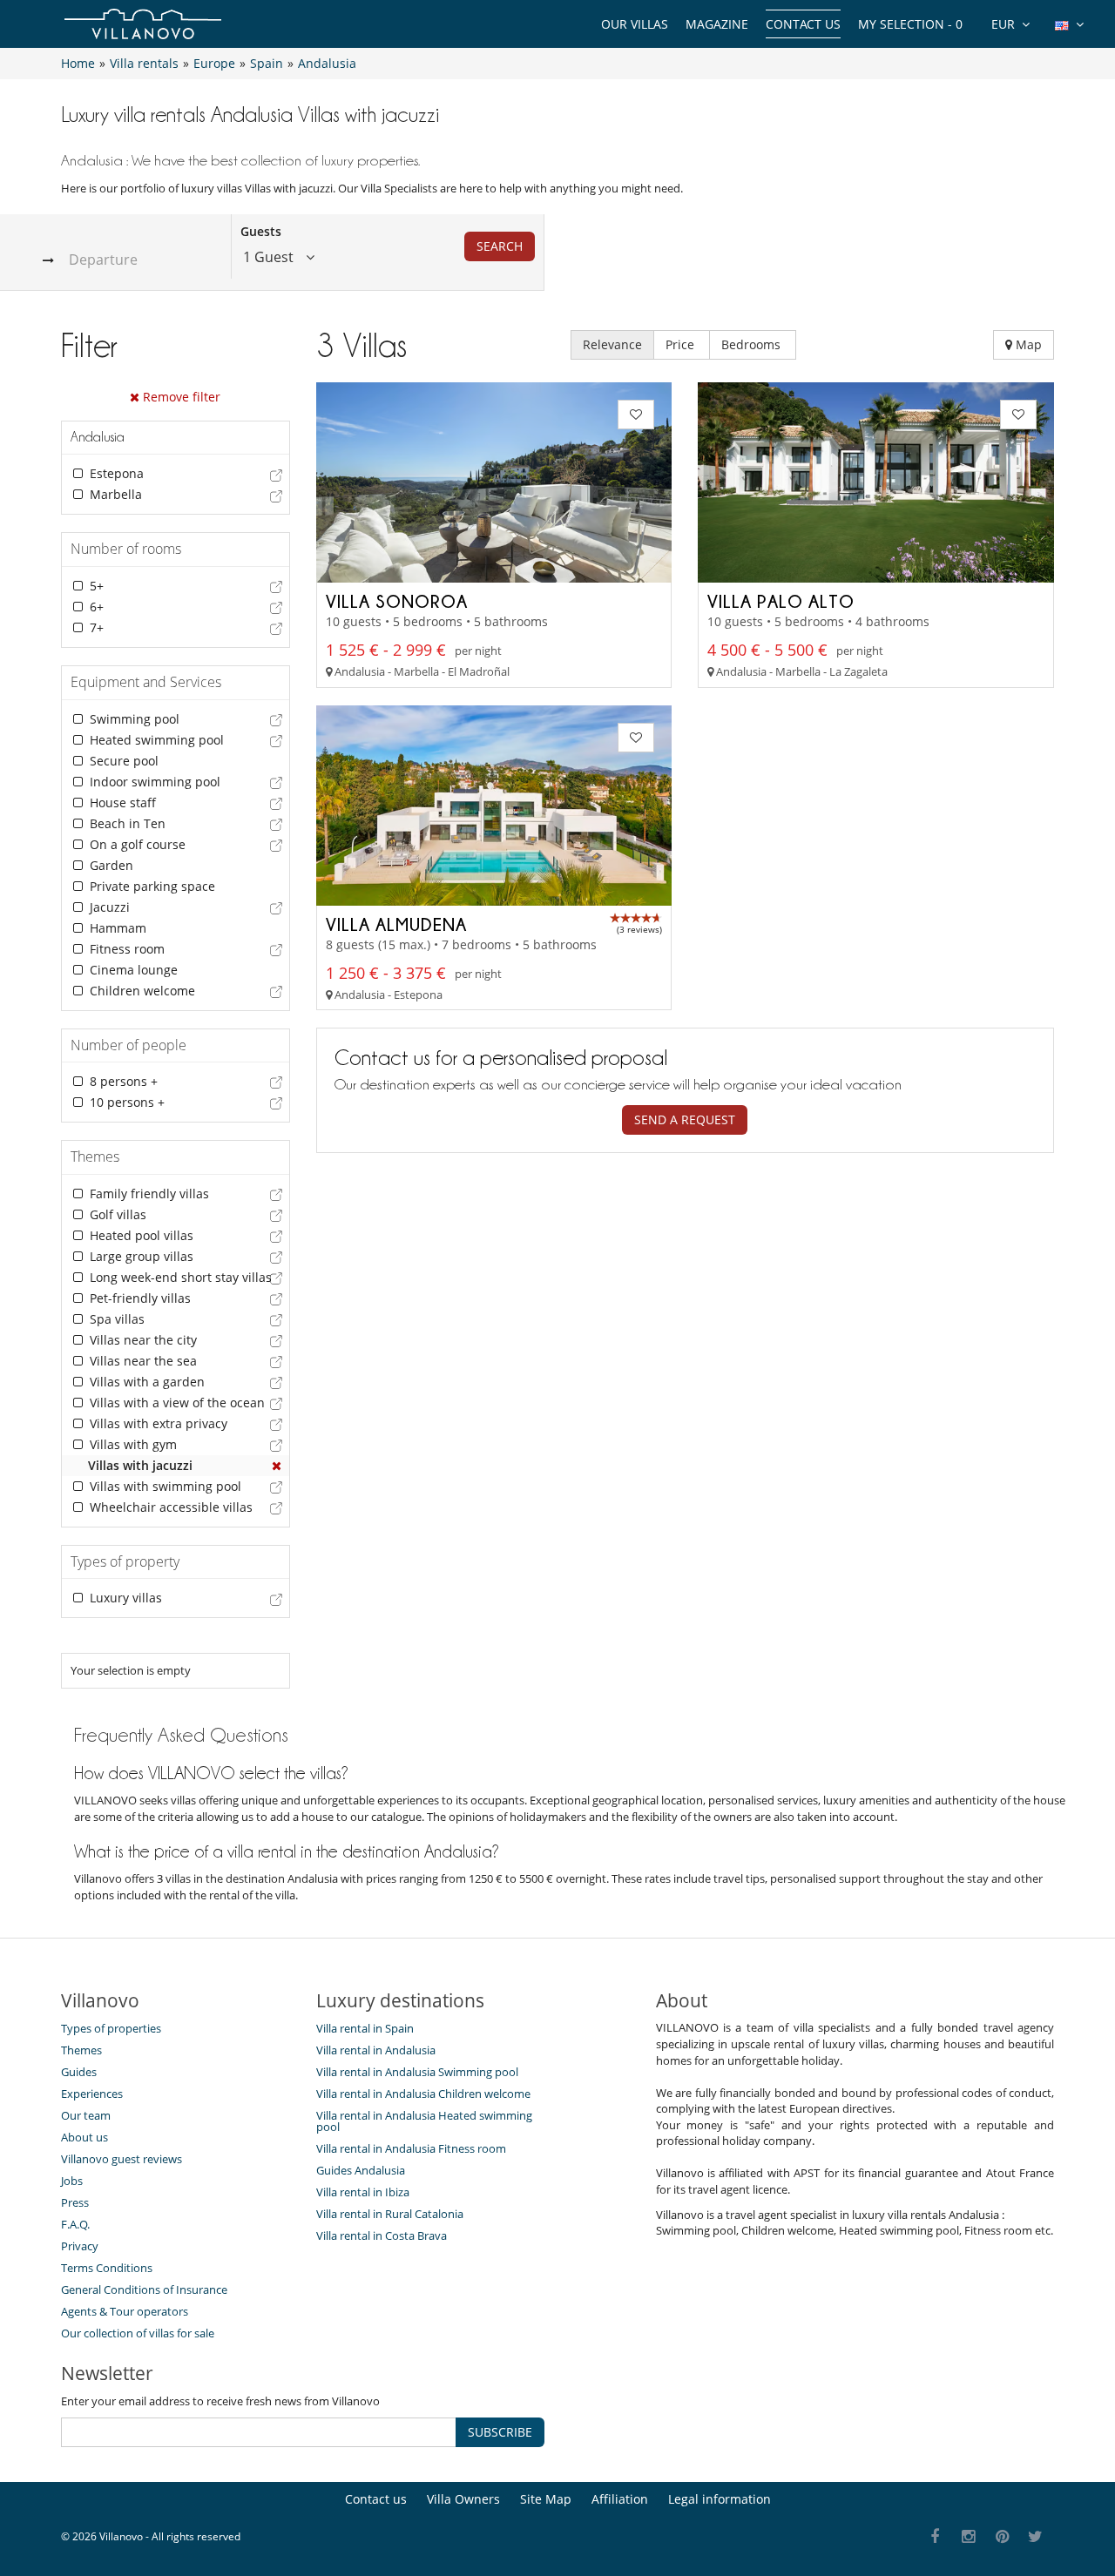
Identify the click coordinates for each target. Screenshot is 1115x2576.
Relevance (612, 344)
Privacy (80, 2246)
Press (75, 2202)
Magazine (717, 24)
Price (682, 344)
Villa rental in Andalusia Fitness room (411, 2148)
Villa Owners (463, 2499)
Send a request (685, 1119)
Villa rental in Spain (365, 2028)
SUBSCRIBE (500, 2432)
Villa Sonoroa (397, 601)
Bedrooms (753, 344)
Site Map (546, 2499)
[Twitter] (1036, 2537)
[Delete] (277, 1466)
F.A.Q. (75, 2224)
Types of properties (111, 2028)
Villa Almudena (396, 924)
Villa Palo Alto (781, 601)
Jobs (72, 2181)
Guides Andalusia (361, 2170)
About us (84, 2137)
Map (1027, 344)
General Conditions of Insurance (144, 2289)
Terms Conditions (107, 2268)
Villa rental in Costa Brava (382, 2235)
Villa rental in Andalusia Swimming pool (417, 2072)
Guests (261, 231)
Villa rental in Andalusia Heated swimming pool (424, 2121)
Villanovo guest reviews (122, 2159)
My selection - (910, 24)
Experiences (92, 2094)
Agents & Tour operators (125, 2311)
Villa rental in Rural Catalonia (390, 2214)
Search (500, 246)
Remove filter (180, 397)
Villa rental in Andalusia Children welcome (423, 2094)
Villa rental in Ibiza (363, 2192)
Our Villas (635, 24)
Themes (81, 2050)
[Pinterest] (1002, 2537)
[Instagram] (969, 2537)
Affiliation (620, 2499)
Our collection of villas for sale (138, 2333)
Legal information (720, 2499)
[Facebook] (935, 2537)
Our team (86, 2115)
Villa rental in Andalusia (376, 2050)
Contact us (803, 24)
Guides (79, 2072)
